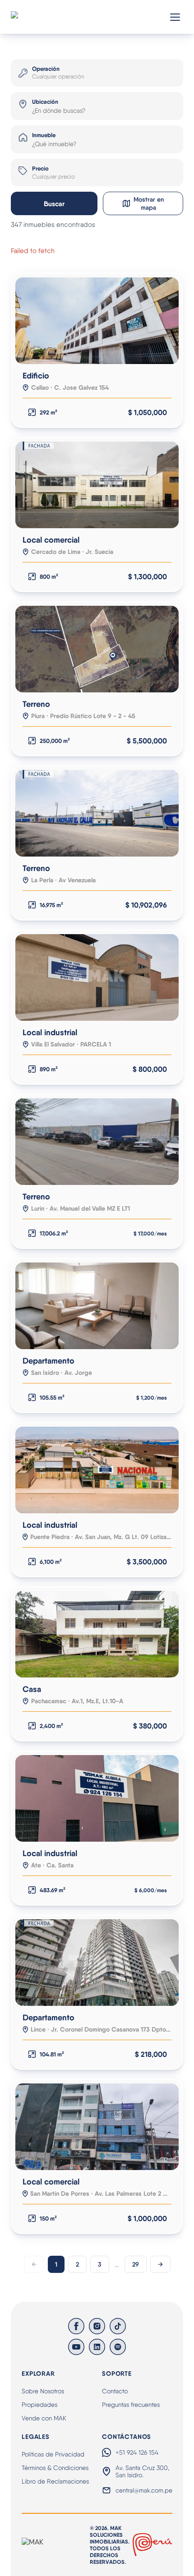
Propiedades (39, 2405)
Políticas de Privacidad (53, 2454)
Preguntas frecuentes (131, 2405)
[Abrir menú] (175, 17)
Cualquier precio (53, 177)
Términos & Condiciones (55, 2468)
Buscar (54, 204)
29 (136, 2264)
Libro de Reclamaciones (55, 2481)
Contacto (115, 2391)
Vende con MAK (44, 2418)
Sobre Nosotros (43, 2391)
